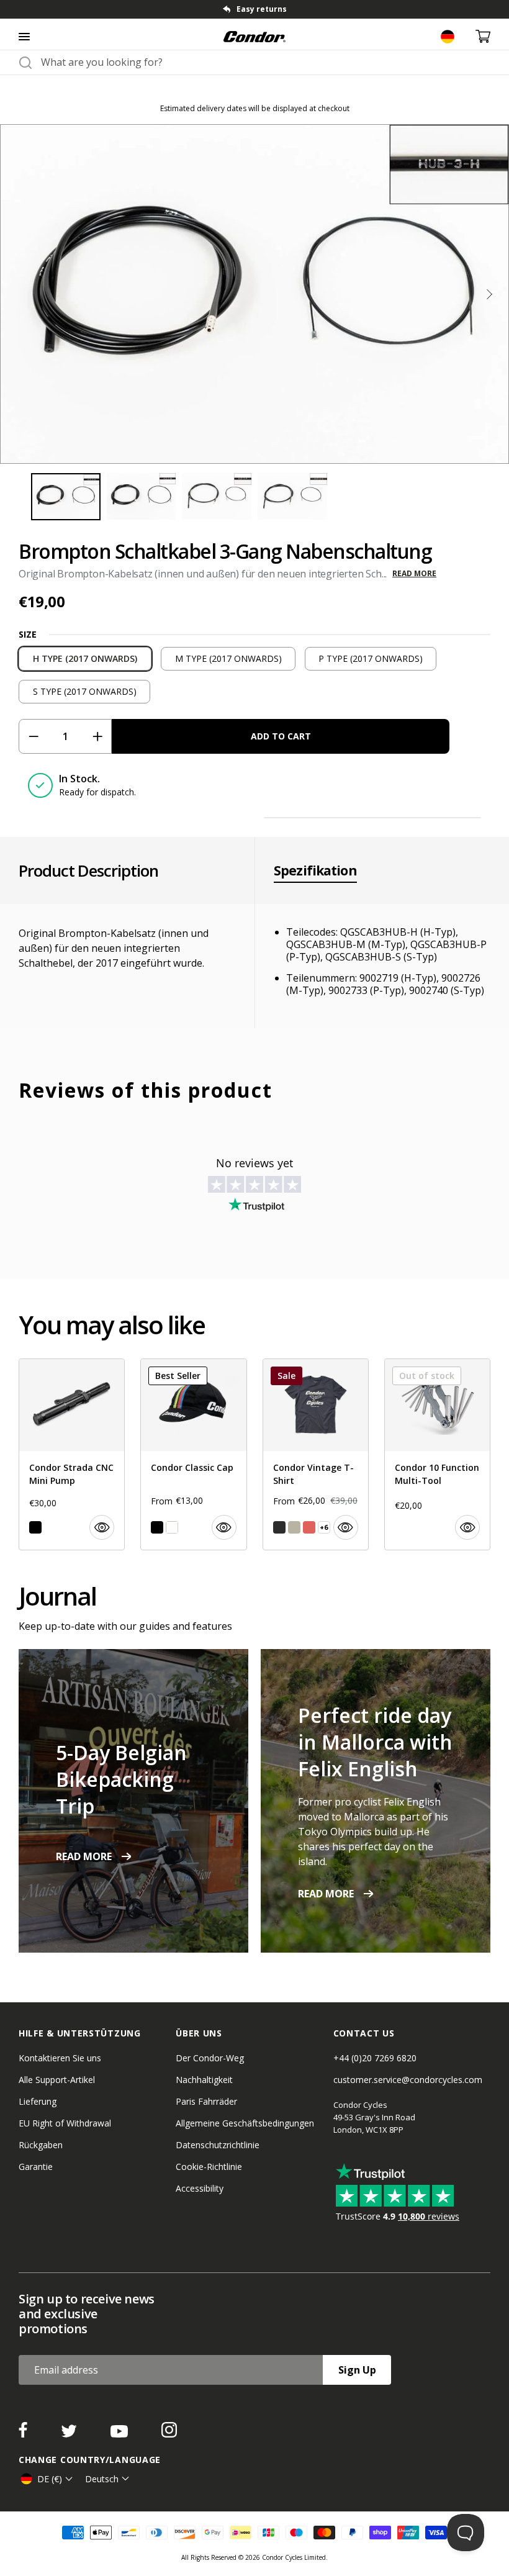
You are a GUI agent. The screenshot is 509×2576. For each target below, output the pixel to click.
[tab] (254, 9)
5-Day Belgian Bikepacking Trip (121, 1779)
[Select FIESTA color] (309, 1527)
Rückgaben (41, 2145)
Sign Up (357, 2370)
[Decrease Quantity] (33, 736)
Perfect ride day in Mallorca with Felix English (375, 1742)
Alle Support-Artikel (57, 2080)
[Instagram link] (169, 2434)
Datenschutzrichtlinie (218, 2145)
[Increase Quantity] (97, 736)
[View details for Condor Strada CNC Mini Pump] (72, 1454)
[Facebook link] (24, 2434)
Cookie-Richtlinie (209, 2167)
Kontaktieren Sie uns (60, 2058)
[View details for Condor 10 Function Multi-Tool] (437, 1454)
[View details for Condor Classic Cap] (193, 1454)
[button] (489, 294)
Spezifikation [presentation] (315, 870)
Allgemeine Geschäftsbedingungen (245, 2123)
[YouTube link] (120, 2434)
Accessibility (200, 2188)
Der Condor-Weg (210, 2058)
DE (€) (50, 2479)
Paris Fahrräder (206, 2101)
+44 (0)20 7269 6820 (375, 2058)
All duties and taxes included (261, 9)
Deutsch (102, 2479)
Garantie (36, 2167)
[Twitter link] (70, 2434)
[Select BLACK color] (35, 1527)
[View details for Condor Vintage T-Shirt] (316, 1454)
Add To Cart (281, 736)
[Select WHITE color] (172, 1527)
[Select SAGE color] (294, 1527)
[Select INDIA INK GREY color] (279, 1527)
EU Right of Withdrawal (65, 2123)
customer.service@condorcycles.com (408, 2080)
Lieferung (38, 2101)
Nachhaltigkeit (204, 2080)
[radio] (85, 659)
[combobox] (266, 62)
